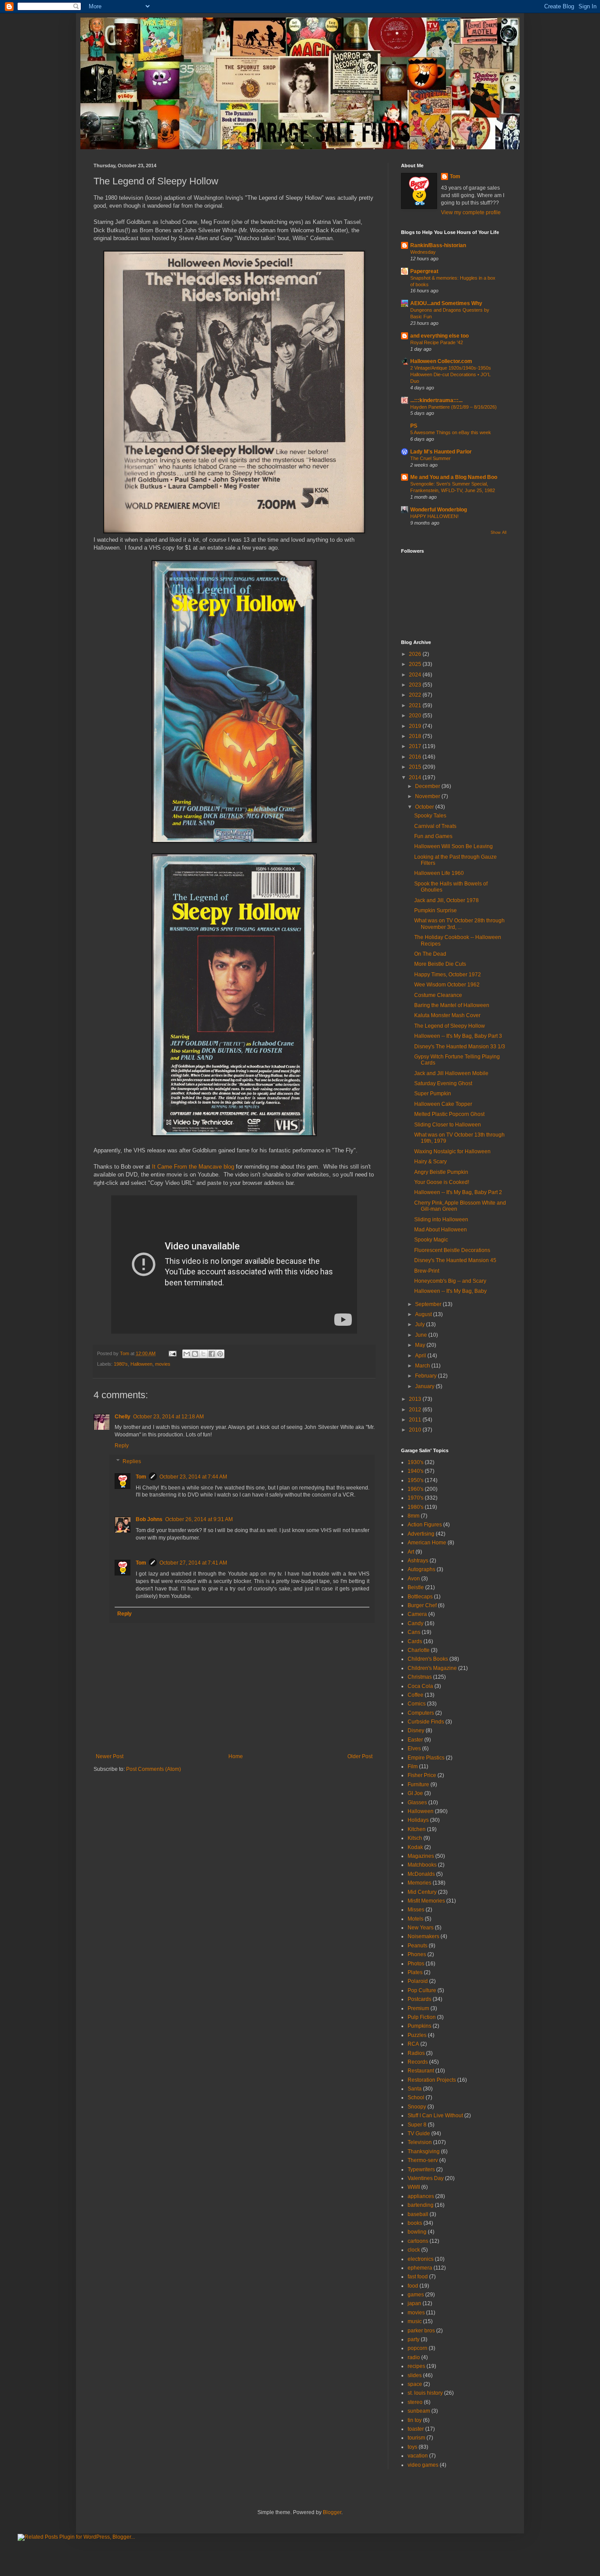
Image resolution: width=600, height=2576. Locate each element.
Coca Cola (420, 1686)
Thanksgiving (424, 2151)
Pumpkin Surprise (436, 910)
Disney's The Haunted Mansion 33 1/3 (460, 1047)
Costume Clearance (438, 995)
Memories (419, 1883)
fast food (418, 2277)
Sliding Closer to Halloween (448, 1125)
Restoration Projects (432, 2080)
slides (415, 2375)
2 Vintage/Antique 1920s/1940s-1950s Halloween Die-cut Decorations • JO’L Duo (451, 374)
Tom (141, 1477)
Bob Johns (149, 1519)
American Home (427, 1543)
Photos (416, 1964)
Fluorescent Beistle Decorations (452, 1250)
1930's (416, 1462)
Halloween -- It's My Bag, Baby (450, 1291)
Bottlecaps (420, 1597)
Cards (415, 1641)
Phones (417, 1954)
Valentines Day (426, 2178)
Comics (417, 1704)
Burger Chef (422, 1605)
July (421, 1324)
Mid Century (422, 1892)
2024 (416, 675)
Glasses (417, 1802)
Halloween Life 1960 (439, 873)
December (428, 786)
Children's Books (428, 1659)
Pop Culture (422, 1990)
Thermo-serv (423, 2160)
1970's (416, 1498)
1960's (416, 1489)
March (423, 1366)
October (425, 807)
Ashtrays (418, 1561)
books (415, 2223)
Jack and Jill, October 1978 (446, 900)
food (413, 2286)
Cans (414, 1632)
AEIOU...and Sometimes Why (446, 303)
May (421, 1345)
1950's (416, 1480)
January (425, 1386)
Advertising (421, 1534)
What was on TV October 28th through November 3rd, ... (459, 924)
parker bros (421, 2331)
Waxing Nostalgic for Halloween (452, 1151)
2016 (416, 757)
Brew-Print (427, 1271)
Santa (415, 2089)
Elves (414, 1749)
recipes (416, 2366)
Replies (132, 1461)
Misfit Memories (426, 1901)
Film (413, 1767)
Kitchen (417, 1829)
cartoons (418, 2241)
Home (236, 1756)
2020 (416, 716)
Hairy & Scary (430, 1162)
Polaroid (418, 1981)
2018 (416, 736)
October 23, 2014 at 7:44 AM (193, 1477)
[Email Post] (172, 1353)
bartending (421, 2205)
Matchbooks (422, 1865)
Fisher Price (422, 1775)
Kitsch (415, 1838)
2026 (416, 654)
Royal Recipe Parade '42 (437, 342)
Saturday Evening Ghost (443, 1083)
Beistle (416, 1587)
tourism (416, 2438)
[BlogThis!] (195, 1354)
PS (414, 426)
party (414, 2339)
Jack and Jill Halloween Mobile (451, 1073)
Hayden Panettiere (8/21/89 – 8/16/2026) (454, 407)
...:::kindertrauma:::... (436, 400)
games (416, 2295)
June (422, 1335)
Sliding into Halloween (441, 1220)
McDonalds (421, 1874)
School (416, 2097)
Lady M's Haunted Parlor (441, 452)
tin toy (415, 2420)
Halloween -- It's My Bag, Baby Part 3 (458, 1036)
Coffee (416, 1695)
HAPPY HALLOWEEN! (434, 516)
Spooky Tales (430, 816)
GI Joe (415, 1793)
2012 (416, 1410)
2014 (416, 777)
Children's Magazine (432, 1668)
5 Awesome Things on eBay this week (451, 432)
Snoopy (417, 2107)
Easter (415, 1740)
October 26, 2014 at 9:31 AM (199, 1519)
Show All (499, 532)
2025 (416, 664)
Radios (416, 2053)
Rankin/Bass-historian (438, 245)
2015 (416, 767)
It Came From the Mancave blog (193, 1167)
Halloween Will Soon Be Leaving (454, 846)
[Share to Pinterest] (220, 1354)
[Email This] (187, 1354)
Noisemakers (423, 1936)
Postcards (419, 1999)
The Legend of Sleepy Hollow (450, 1026)
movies (163, 1364)
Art (411, 1552)
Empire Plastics (426, 1758)
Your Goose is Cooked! (442, 1182)
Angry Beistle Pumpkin (441, 1172)
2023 (416, 685)
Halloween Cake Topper (443, 1104)
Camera (417, 1614)
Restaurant (421, 2071)
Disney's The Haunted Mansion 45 (455, 1260)
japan (414, 2303)
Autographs (421, 1569)
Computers (421, 1713)
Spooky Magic (431, 1240)
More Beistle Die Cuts (440, 964)
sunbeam (419, 2411)
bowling (417, 2232)
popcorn (417, 2348)
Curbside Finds (426, 1722)
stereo (415, 2402)
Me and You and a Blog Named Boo (454, 477)
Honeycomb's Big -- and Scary (450, 1281)
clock (414, 2250)
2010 (416, 1430)
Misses (416, 1910)
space (415, 2384)
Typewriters (421, 2169)
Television (420, 2142)
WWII (414, 2187)
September (429, 1304)
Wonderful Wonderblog (439, 510)
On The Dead (430, 954)
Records (418, 2062)
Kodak (415, 1847)
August (424, 1314)
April (421, 1356)
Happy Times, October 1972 (448, 975)
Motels (416, 1919)
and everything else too (439, 336)
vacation (418, 2456)
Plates (415, 1972)
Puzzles (417, 2035)
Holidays (418, 1820)
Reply (122, 1446)
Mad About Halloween (441, 1230)
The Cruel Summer (430, 458)
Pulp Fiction (422, 2017)
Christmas (420, 1677)
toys (412, 2447)
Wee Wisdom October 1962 (447, 985)
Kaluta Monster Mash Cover (447, 1015)
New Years (421, 1928)
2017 (416, 746)
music (415, 2321)
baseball (418, 2214)
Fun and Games (433, 836)
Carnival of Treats (435, 826)
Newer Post (110, 1756)
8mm (414, 1516)
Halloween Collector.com (441, 361)
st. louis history (425, 2393)
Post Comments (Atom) (154, 1769)
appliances (421, 2196)
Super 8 (417, 2125)
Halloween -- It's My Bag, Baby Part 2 (458, 1192)
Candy (416, 1623)
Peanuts (417, 1946)
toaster (416, 2429)
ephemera (420, 2268)
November (428, 796)
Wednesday (423, 252)
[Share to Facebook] (212, 1354)
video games (423, 2465)
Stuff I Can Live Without (435, 2115)
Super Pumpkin (433, 1094)
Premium (418, 2008)
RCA (413, 2044)
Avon (414, 1579)
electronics (421, 2259)
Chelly (123, 1417)
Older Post (360, 1756)
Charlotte (419, 1650)
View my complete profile (471, 212)
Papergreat (424, 271)
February (427, 1376)
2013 (416, 1399)
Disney (416, 1731)
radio (414, 2357)
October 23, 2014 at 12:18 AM (168, 1417)
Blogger (332, 2512)
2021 (416, 705)
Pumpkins (419, 2026)
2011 (416, 1420)
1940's (416, 1471)
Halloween (141, 1364)
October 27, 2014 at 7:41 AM (193, 1563)
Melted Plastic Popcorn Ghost (449, 1114)
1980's (121, 1364)
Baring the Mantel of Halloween (452, 1005)
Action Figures (425, 1525)
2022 (416, 695)
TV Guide (419, 2133)
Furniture (418, 1784)
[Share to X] (203, 1354)
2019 (416, 726)
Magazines (421, 1856)
